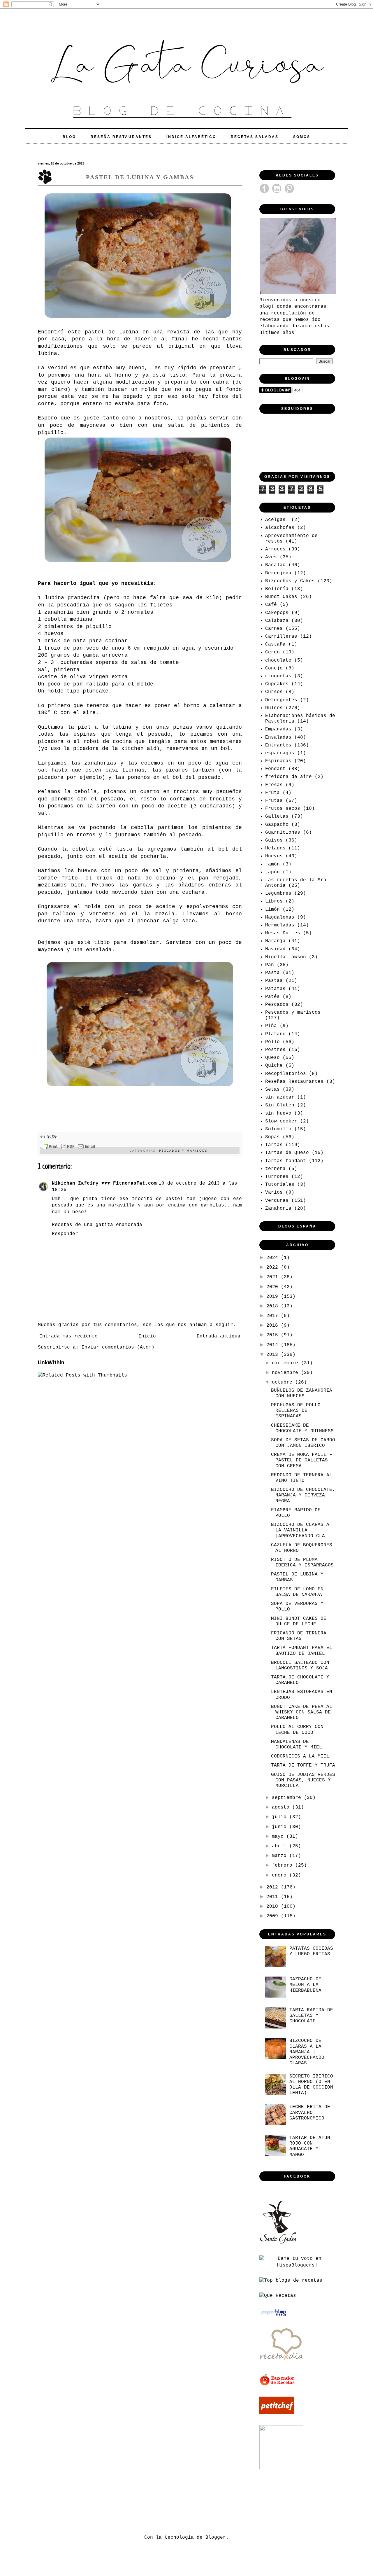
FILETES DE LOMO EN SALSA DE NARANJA (297, 1592)
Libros (274, 901)
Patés (272, 997)
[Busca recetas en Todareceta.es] (291, 2281)
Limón (272, 910)
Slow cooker (281, 1121)
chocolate (278, 660)
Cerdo (272, 652)
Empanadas (278, 729)
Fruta (272, 793)
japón (272, 872)
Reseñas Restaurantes (294, 1082)
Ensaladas (278, 737)
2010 (274, 1907)
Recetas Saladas (255, 137)
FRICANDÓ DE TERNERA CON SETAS (299, 1636)
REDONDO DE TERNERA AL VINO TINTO (302, 1478)
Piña (271, 1026)
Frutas (274, 801)
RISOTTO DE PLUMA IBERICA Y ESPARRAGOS (302, 1562)
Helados (275, 848)
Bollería (277, 589)
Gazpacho (277, 825)
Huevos (274, 856)
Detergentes (281, 700)
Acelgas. (277, 520)
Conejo (274, 668)
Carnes (274, 629)
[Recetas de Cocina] (281, 2362)
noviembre (286, 1373)
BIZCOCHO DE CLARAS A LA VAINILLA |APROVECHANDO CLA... (302, 1530)
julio (281, 1817)
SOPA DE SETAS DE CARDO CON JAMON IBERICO (303, 1443)
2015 (274, 1335)
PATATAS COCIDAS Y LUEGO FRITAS (311, 1951)
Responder (65, 1234)
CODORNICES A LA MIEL (300, 1756)
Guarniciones (283, 833)
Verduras (277, 1201)
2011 (274, 1897)
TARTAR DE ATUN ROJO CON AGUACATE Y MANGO (310, 2146)
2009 (274, 1916)
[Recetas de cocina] (278, 2385)
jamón (272, 864)
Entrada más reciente (68, 1336)
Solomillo (278, 1129)
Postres (275, 1050)
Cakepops (277, 613)
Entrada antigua (219, 1336)
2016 (274, 1325)
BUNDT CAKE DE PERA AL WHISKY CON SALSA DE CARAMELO (302, 1712)
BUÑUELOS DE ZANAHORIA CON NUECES (302, 1393)
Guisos (274, 840)
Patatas (275, 989)
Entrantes (278, 745)
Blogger (216, 2537)
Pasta (272, 973)
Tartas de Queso (287, 1153)
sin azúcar (280, 1097)
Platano (275, 1034)
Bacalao (275, 565)
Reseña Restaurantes (121, 137)
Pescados (277, 1005)
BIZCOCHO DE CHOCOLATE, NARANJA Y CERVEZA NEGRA (303, 1495)
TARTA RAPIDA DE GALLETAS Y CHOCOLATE (311, 2016)
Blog (69, 137)
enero (281, 1875)
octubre (284, 1382)
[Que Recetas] (278, 2296)
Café (271, 605)
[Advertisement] (144, 2502)
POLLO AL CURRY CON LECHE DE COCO (297, 1730)
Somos (302, 137)
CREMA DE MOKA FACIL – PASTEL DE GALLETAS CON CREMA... (302, 1460)
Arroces (275, 549)
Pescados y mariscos (183, 1150)
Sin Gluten (280, 1105)
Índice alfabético (191, 137)
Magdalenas (280, 917)
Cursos (274, 692)
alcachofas (280, 528)
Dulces (274, 708)
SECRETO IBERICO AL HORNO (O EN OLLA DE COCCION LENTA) (311, 2085)
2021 (274, 1277)
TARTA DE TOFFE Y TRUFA (303, 1765)
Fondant (275, 769)
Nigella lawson (286, 957)
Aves (271, 557)
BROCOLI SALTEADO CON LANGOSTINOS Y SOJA (300, 1665)
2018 (274, 1306)
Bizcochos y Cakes (290, 581)
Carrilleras (281, 636)
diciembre (286, 1363)
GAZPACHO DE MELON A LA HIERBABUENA (305, 1985)
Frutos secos (283, 809)
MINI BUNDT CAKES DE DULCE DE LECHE (299, 1621)
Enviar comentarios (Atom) (118, 1347)
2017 (274, 1316)
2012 (274, 1887)
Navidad (275, 949)
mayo (279, 1837)
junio (281, 1827)
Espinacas (278, 761)
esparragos (280, 753)
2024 (274, 1258)
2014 (274, 1345)
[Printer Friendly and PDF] (68, 1148)
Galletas (277, 816)
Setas (272, 1089)
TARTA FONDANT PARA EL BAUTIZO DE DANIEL (302, 1651)
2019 (274, 1297)
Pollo (272, 1042)
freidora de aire (288, 777)
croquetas (278, 676)
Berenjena (278, 573)
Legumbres (278, 893)
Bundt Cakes (281, 597)
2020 (274, 1287)
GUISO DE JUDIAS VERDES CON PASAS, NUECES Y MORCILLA (303, 1780)
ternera (275, 1169)
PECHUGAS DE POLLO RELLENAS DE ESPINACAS (296, 1411)
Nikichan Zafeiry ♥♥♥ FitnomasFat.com (104, 1183)
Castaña (275, 644)
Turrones (277, 1177)
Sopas (272, 1137)
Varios (274, 1192)
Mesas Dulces (283, 933)
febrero (284, 1865)
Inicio (147, 1336)
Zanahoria (278, 1209)
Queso (272, 1058)
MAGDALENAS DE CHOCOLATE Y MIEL (297, 1745)
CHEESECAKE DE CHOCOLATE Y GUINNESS (302, 1428)
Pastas (274, 981)
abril (281, 1846)
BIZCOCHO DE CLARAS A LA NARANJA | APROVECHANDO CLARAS (307, 2052)
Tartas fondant (286, 1161)
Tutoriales (280, 1185)
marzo (281, 1856)
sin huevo (278, 1113)
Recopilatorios (286, 1074)
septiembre (288, 1798)
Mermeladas (280, 925)
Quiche (274, 1066)
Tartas (274, 1145)
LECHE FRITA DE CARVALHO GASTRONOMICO (310, 2112)
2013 (274, 1355)
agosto (282, 1807)
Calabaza (277, 621)
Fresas (274, 785)
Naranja (275, 941)
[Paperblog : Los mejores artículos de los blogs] (274, 2316)
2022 (274, 1267)
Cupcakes (277, 684)
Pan (270, 965)
